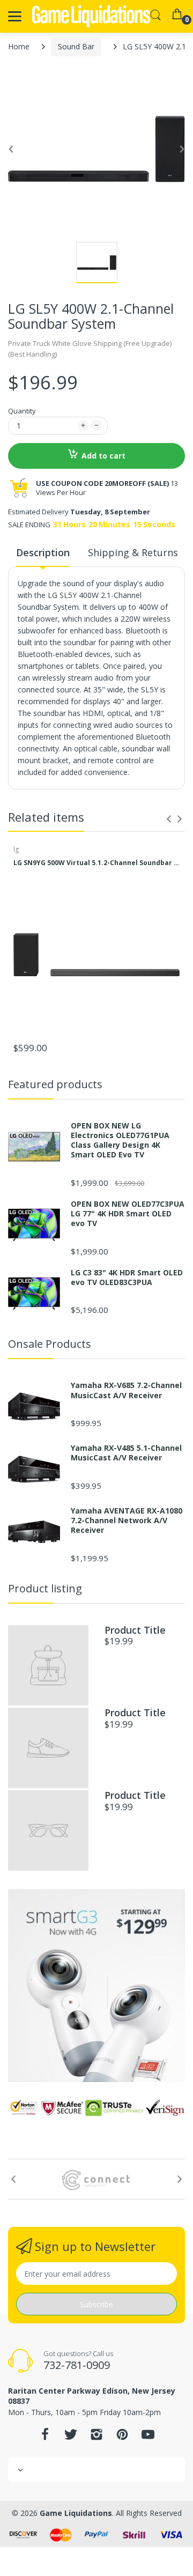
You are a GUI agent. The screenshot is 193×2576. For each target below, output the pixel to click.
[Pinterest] (122, 2437)
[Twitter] (71, 2437)
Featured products (55, 1084)
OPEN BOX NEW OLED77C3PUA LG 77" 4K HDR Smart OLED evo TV (128, 1214)
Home (19, 46)
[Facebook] (45, 2437)
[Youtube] (148, 2437)
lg (16, 849)
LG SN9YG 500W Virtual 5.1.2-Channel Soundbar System (96, 863)
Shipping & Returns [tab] (133, 552)
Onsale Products (50, 1344)
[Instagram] (96, 2437)
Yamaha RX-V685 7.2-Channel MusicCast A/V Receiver (126, 1390)
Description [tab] (43, 552)
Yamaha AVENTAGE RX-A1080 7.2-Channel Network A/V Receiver (127, 1520)
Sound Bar (76, 46)
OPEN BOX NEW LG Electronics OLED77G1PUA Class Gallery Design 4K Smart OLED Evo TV (120, 1141)
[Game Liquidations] (91, 16)
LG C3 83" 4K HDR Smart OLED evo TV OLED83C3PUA (127, 1278)
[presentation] (169, 819)
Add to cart (103, 456)
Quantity (22, 411)
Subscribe (96, 2304)
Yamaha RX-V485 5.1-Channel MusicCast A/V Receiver (126, 1453)
